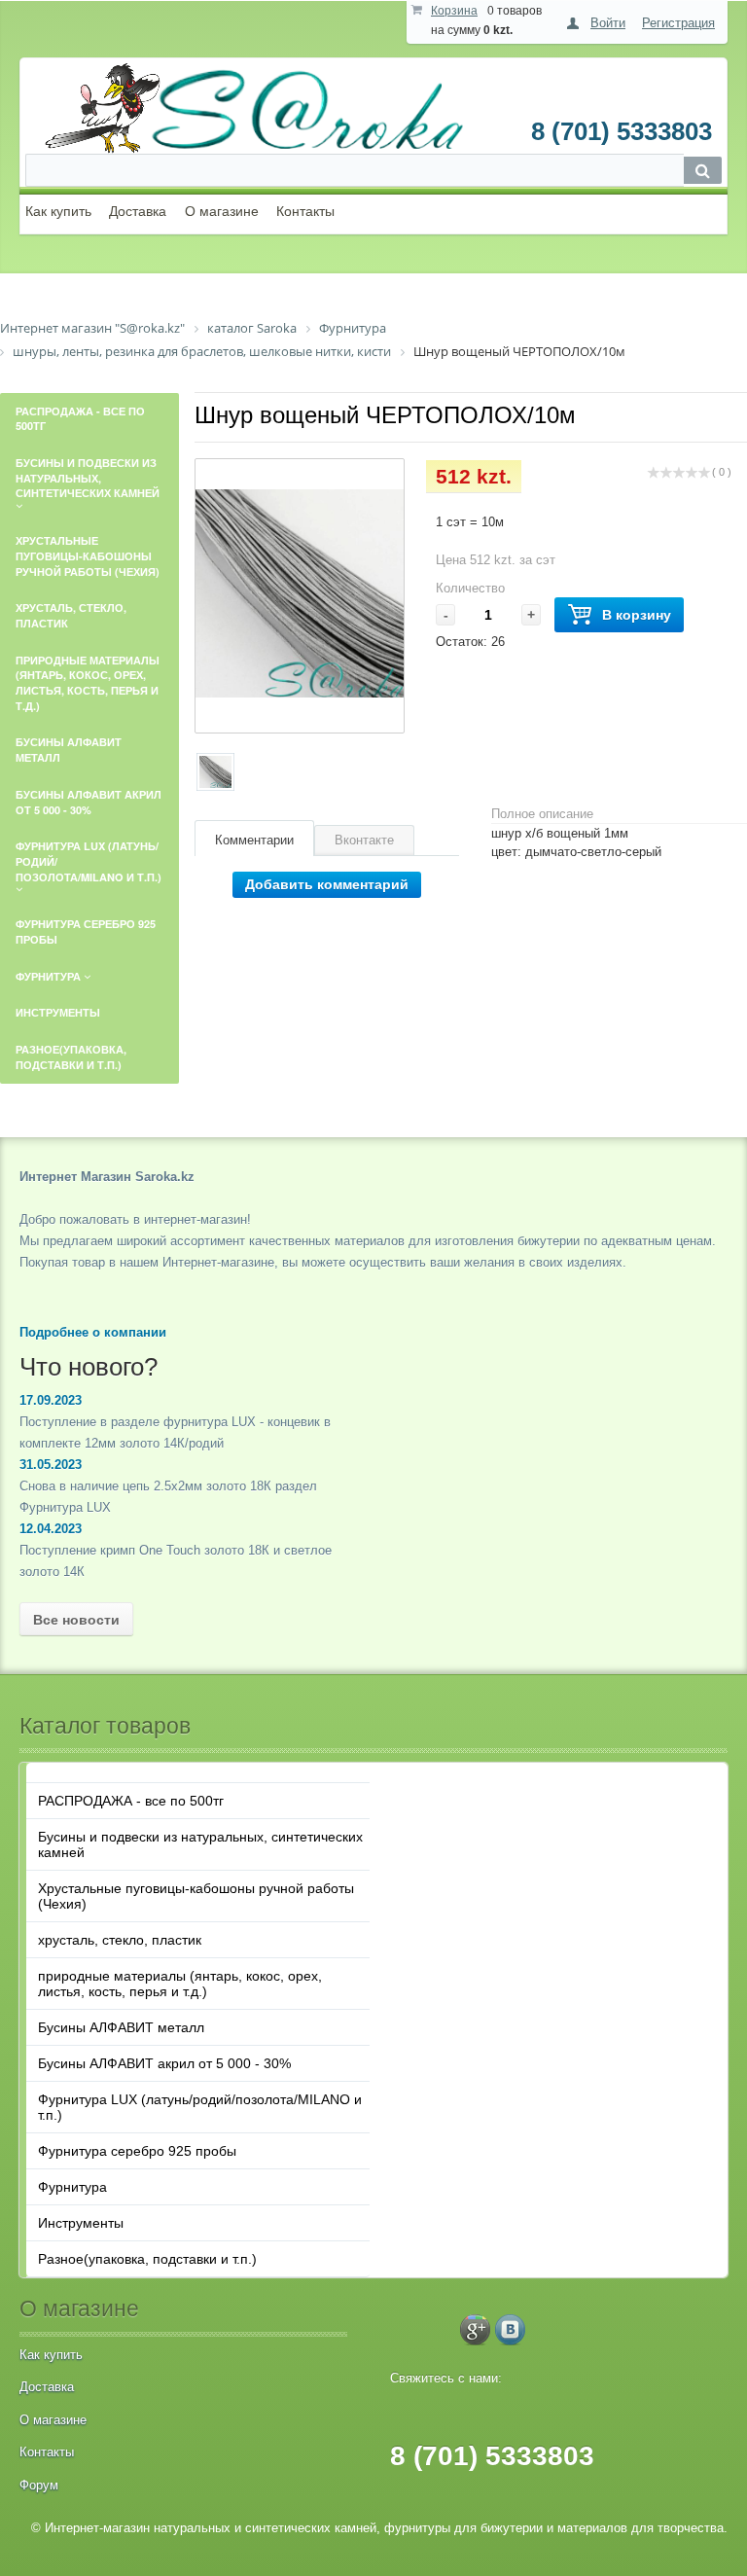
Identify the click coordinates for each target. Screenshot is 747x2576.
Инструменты (81, 2223)
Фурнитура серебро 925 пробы (137, 2151)
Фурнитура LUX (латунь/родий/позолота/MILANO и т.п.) (200, 2107)
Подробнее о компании (93, 1332)
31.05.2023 (51, 1465)
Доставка (138, 211)
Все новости (76, 1620)
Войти (608, 23)
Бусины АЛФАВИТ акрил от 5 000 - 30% (164, 2063)
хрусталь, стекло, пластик (120, 1940)
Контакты (305, 211)
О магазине (222, 211)
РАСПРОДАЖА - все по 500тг (131, 1801)
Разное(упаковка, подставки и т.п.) (147, 2259)
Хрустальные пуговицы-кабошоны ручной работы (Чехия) (196, 1896)
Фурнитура (72, 2187)
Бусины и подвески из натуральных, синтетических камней (200, 1844)
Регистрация (678, 23)
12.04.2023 (51, 1529)
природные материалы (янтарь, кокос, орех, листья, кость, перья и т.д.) (180, 1984)
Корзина (454, 11)
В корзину (637, 615)
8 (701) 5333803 (622, 131)
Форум (39, 2485)
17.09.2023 (51, 1400)
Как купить (58, 211)
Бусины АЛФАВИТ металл (121, 2027)
